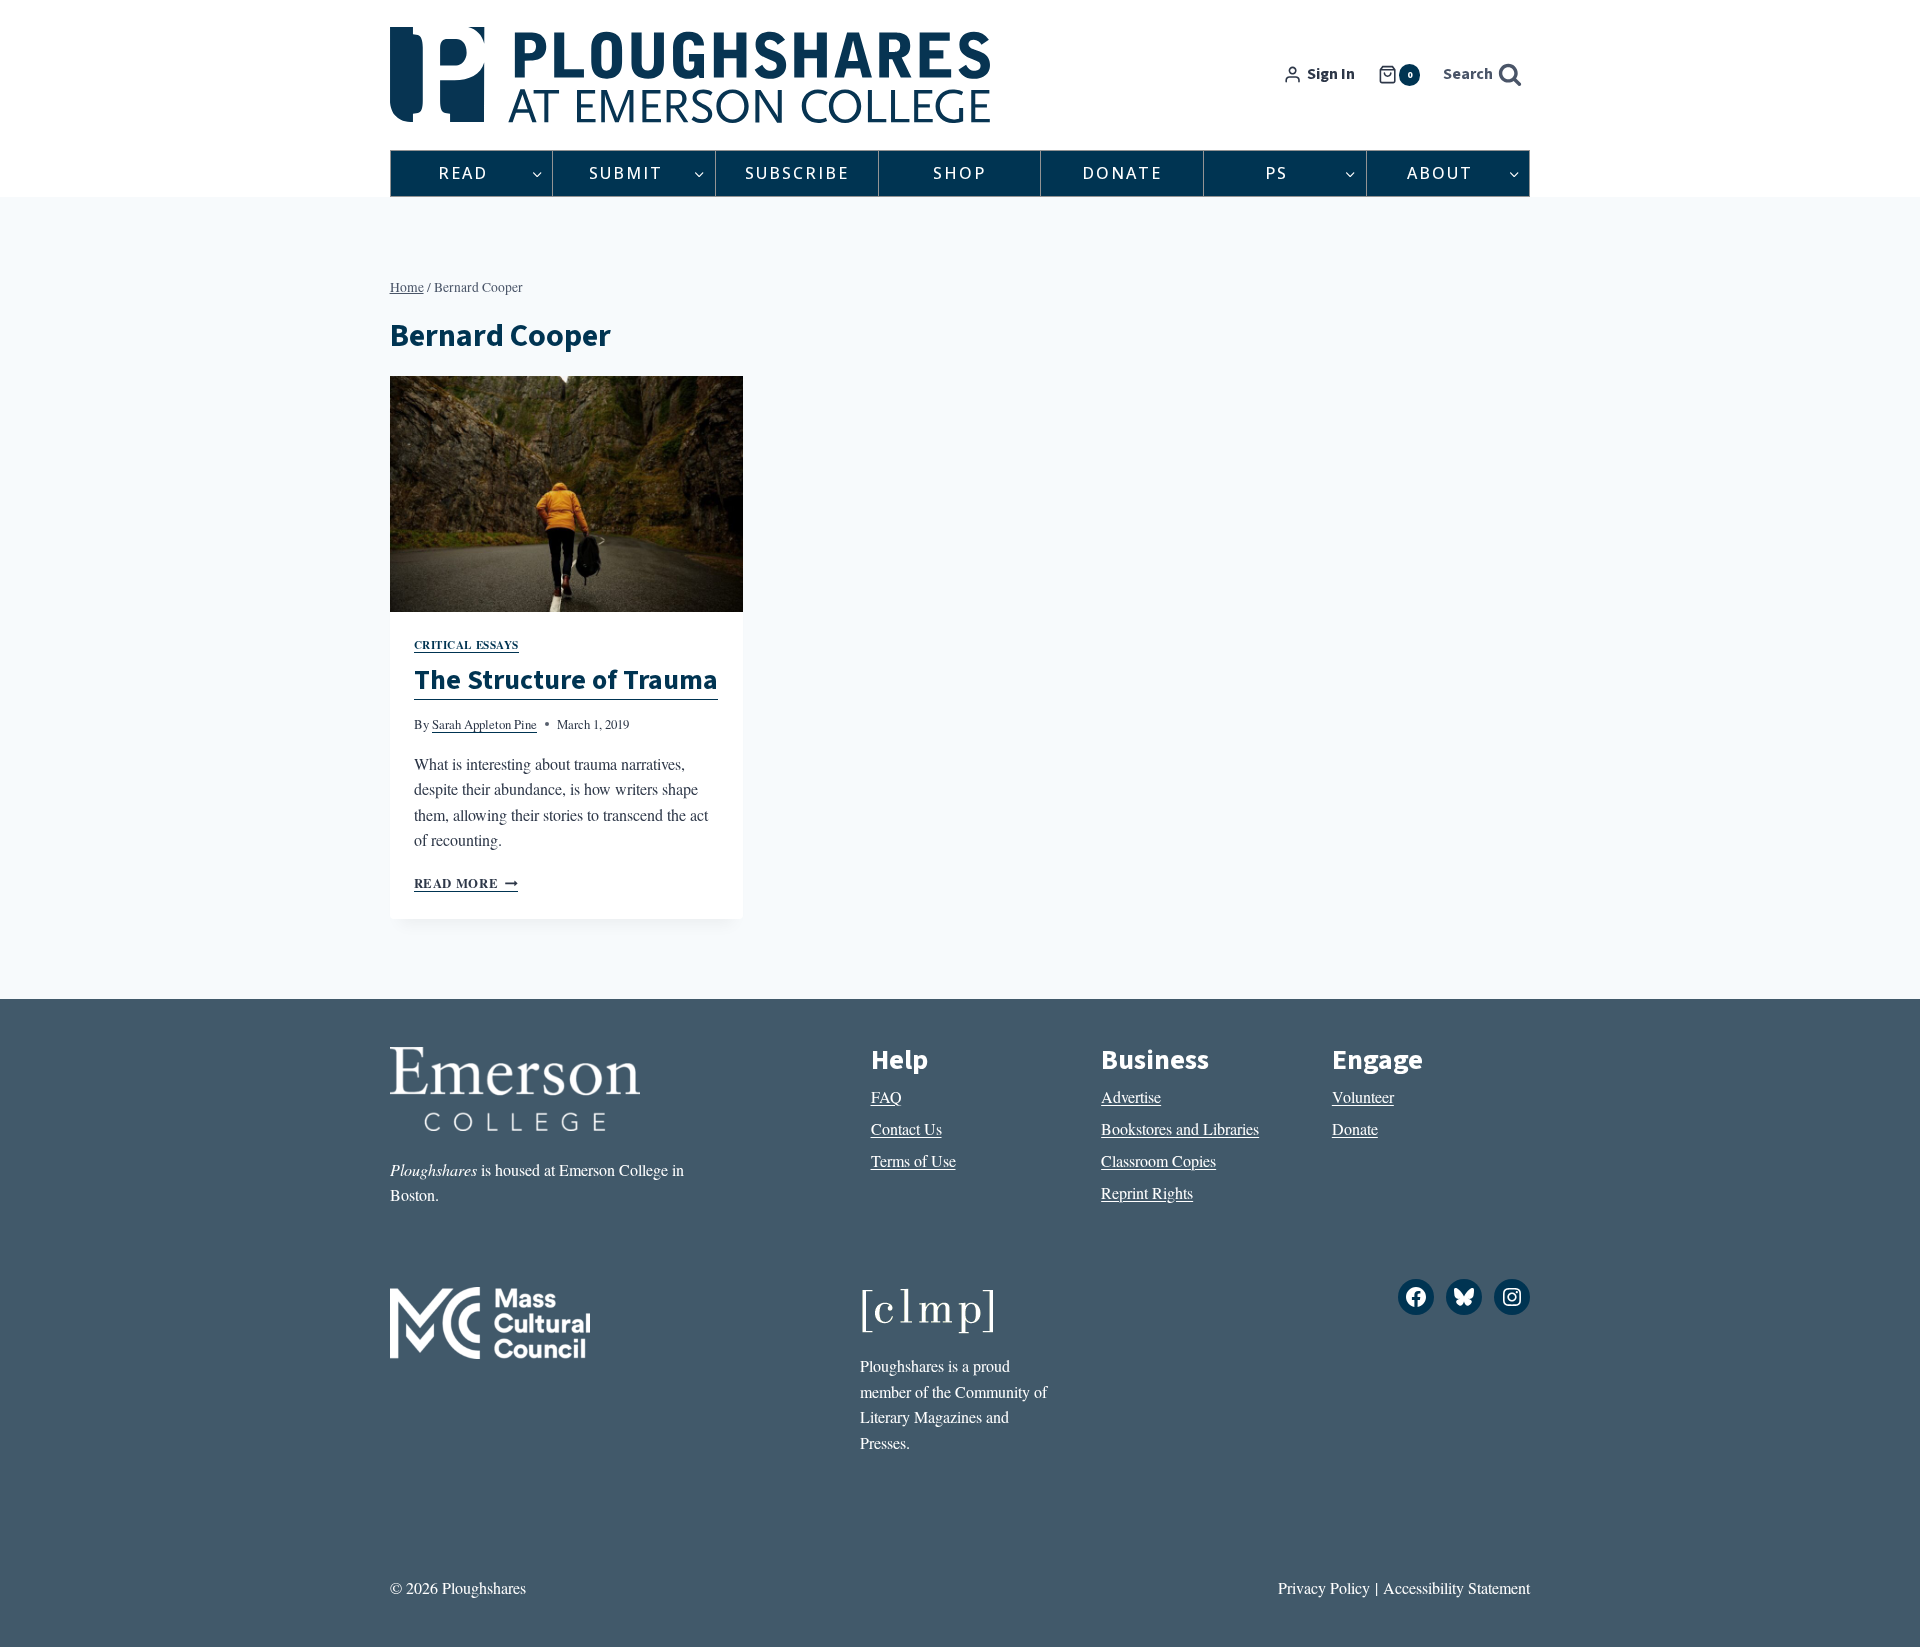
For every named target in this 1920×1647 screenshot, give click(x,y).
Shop (959, 173)
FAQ (886, 1096)
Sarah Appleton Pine (484, 724)
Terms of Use (913, 1160)
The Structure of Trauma (566, 680)
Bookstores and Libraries (1180, 1128)
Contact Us (906, 1128)
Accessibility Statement (1456, 1587)
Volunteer (1363, 1096)
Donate (1122, 173)
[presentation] (567, 494)
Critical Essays (466, 644)
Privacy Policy (1324, 1587)
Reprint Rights (1147, 1192)
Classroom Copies (1158, 1160)
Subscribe (797, 173)
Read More (466, 883)
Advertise (1131, 1096)
